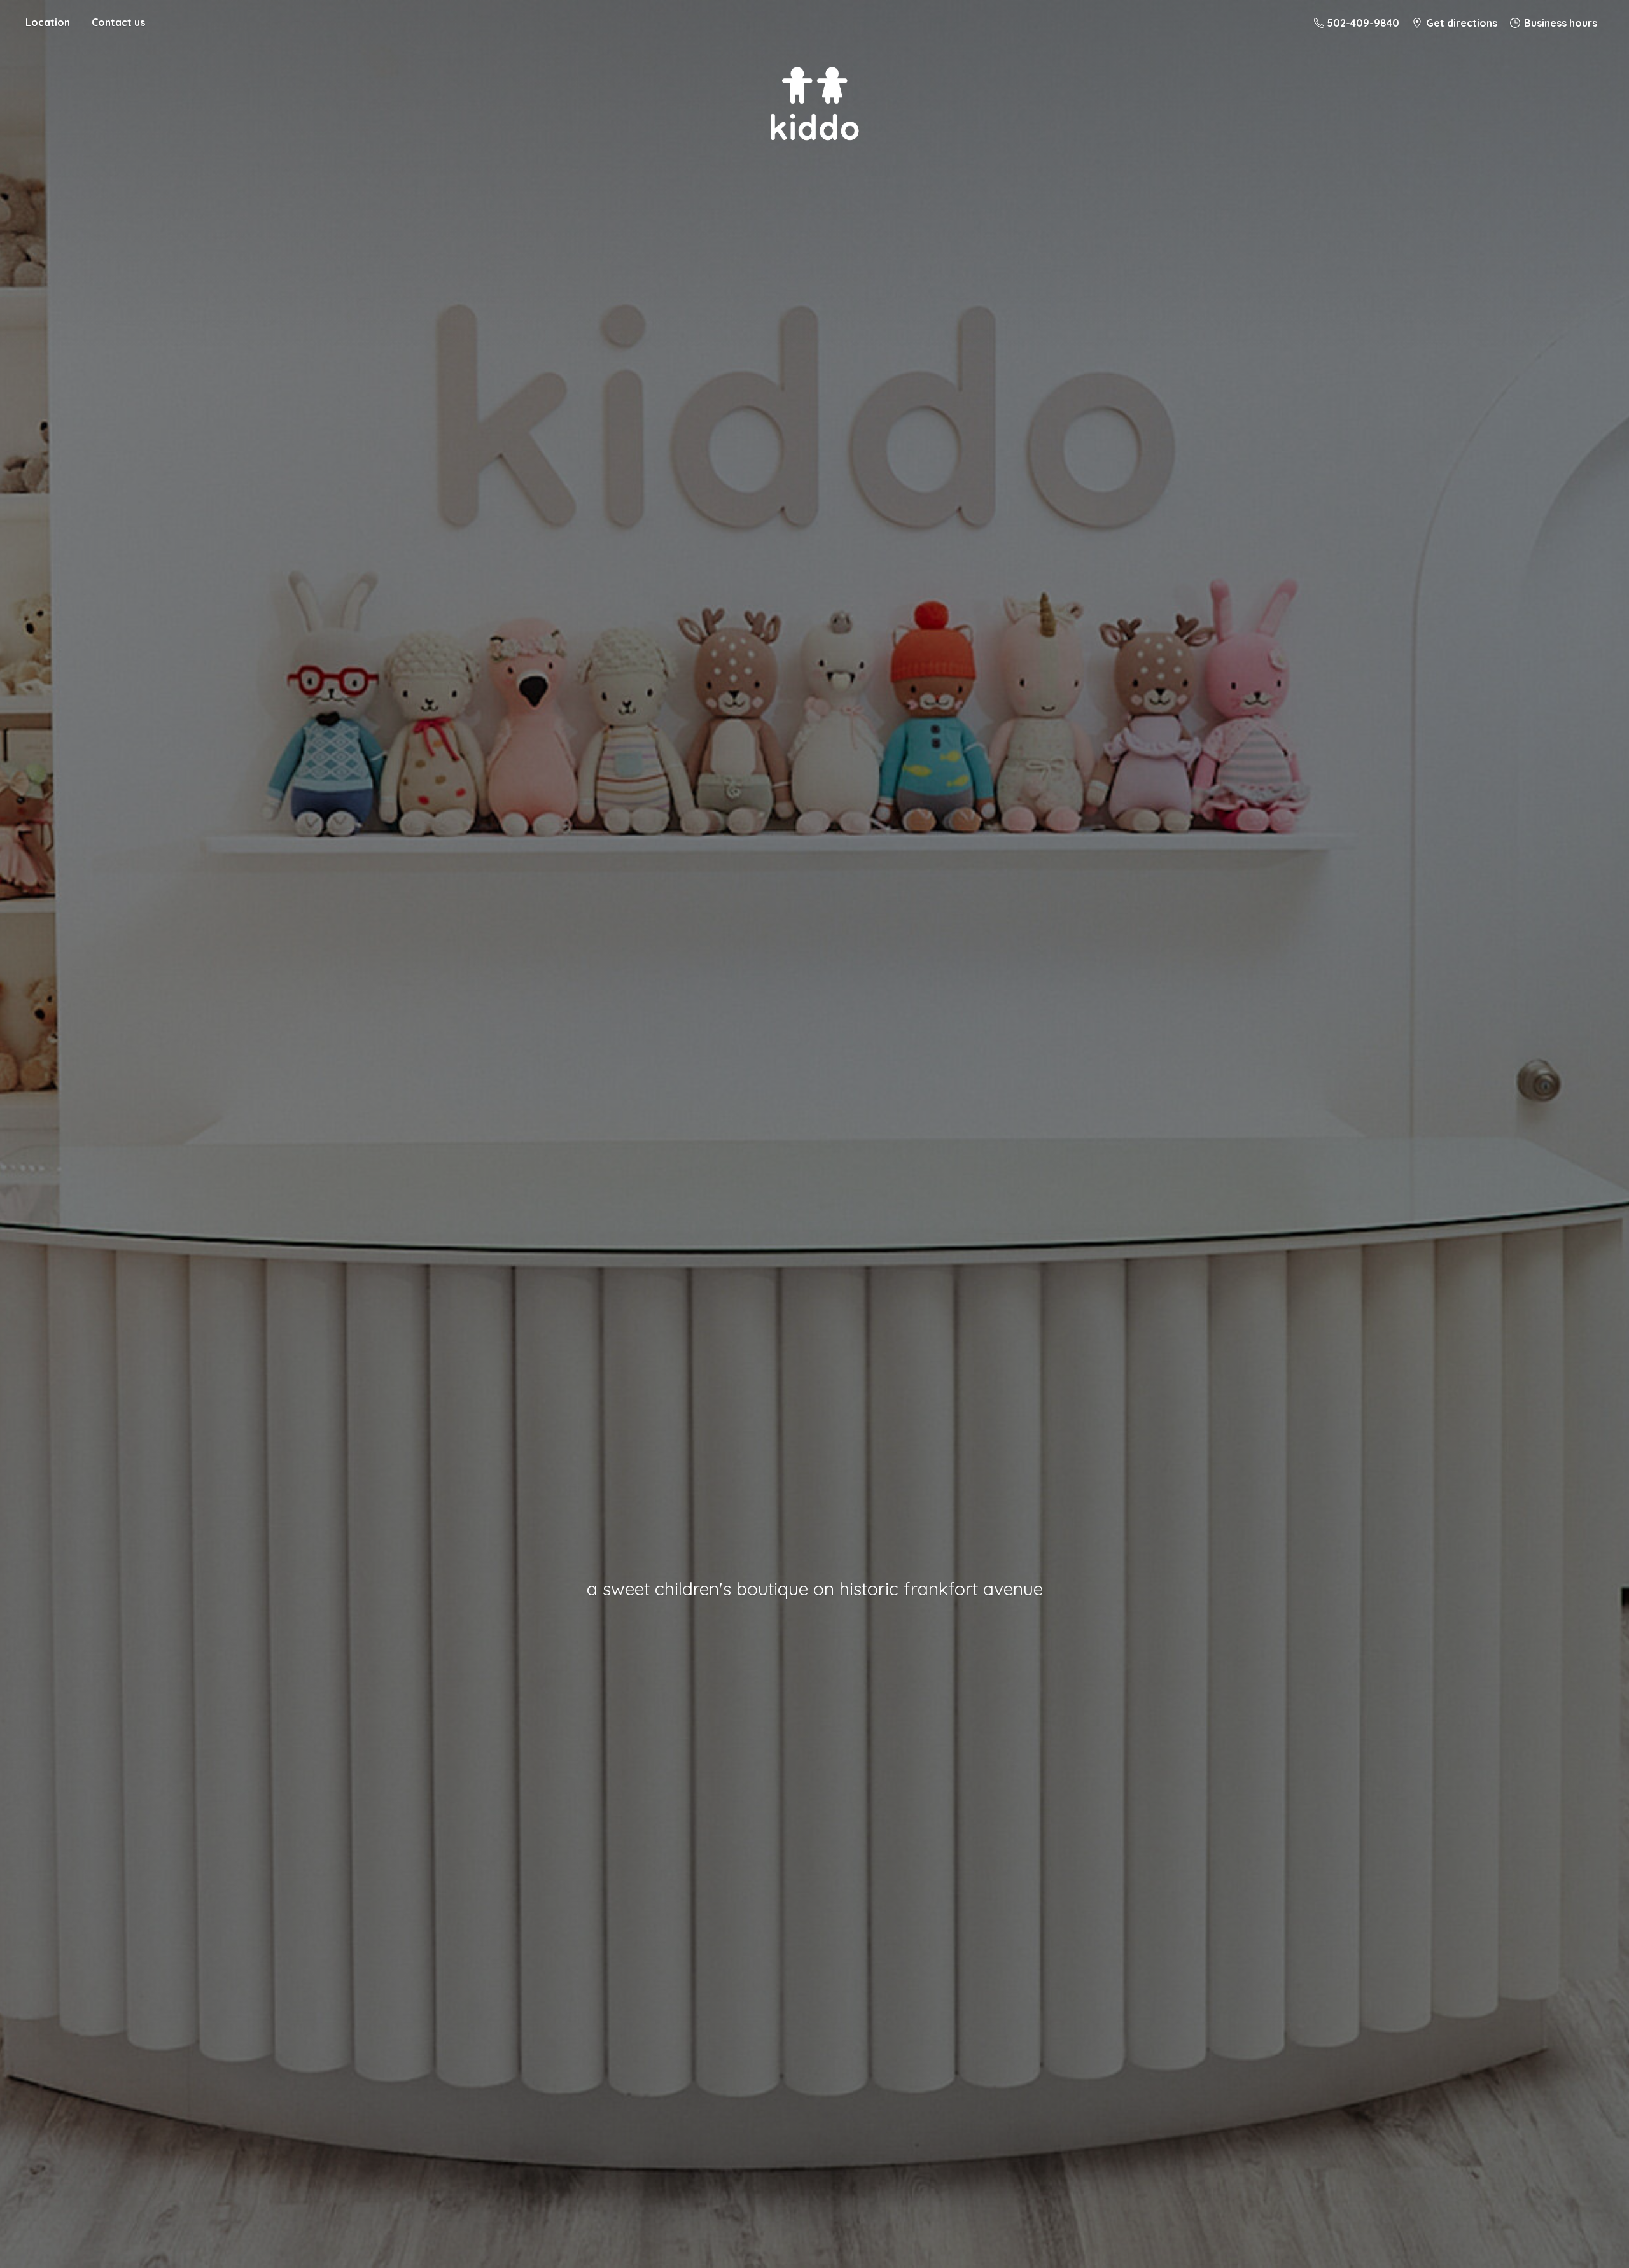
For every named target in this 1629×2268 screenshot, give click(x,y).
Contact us (118, 22)
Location (48, 22)
